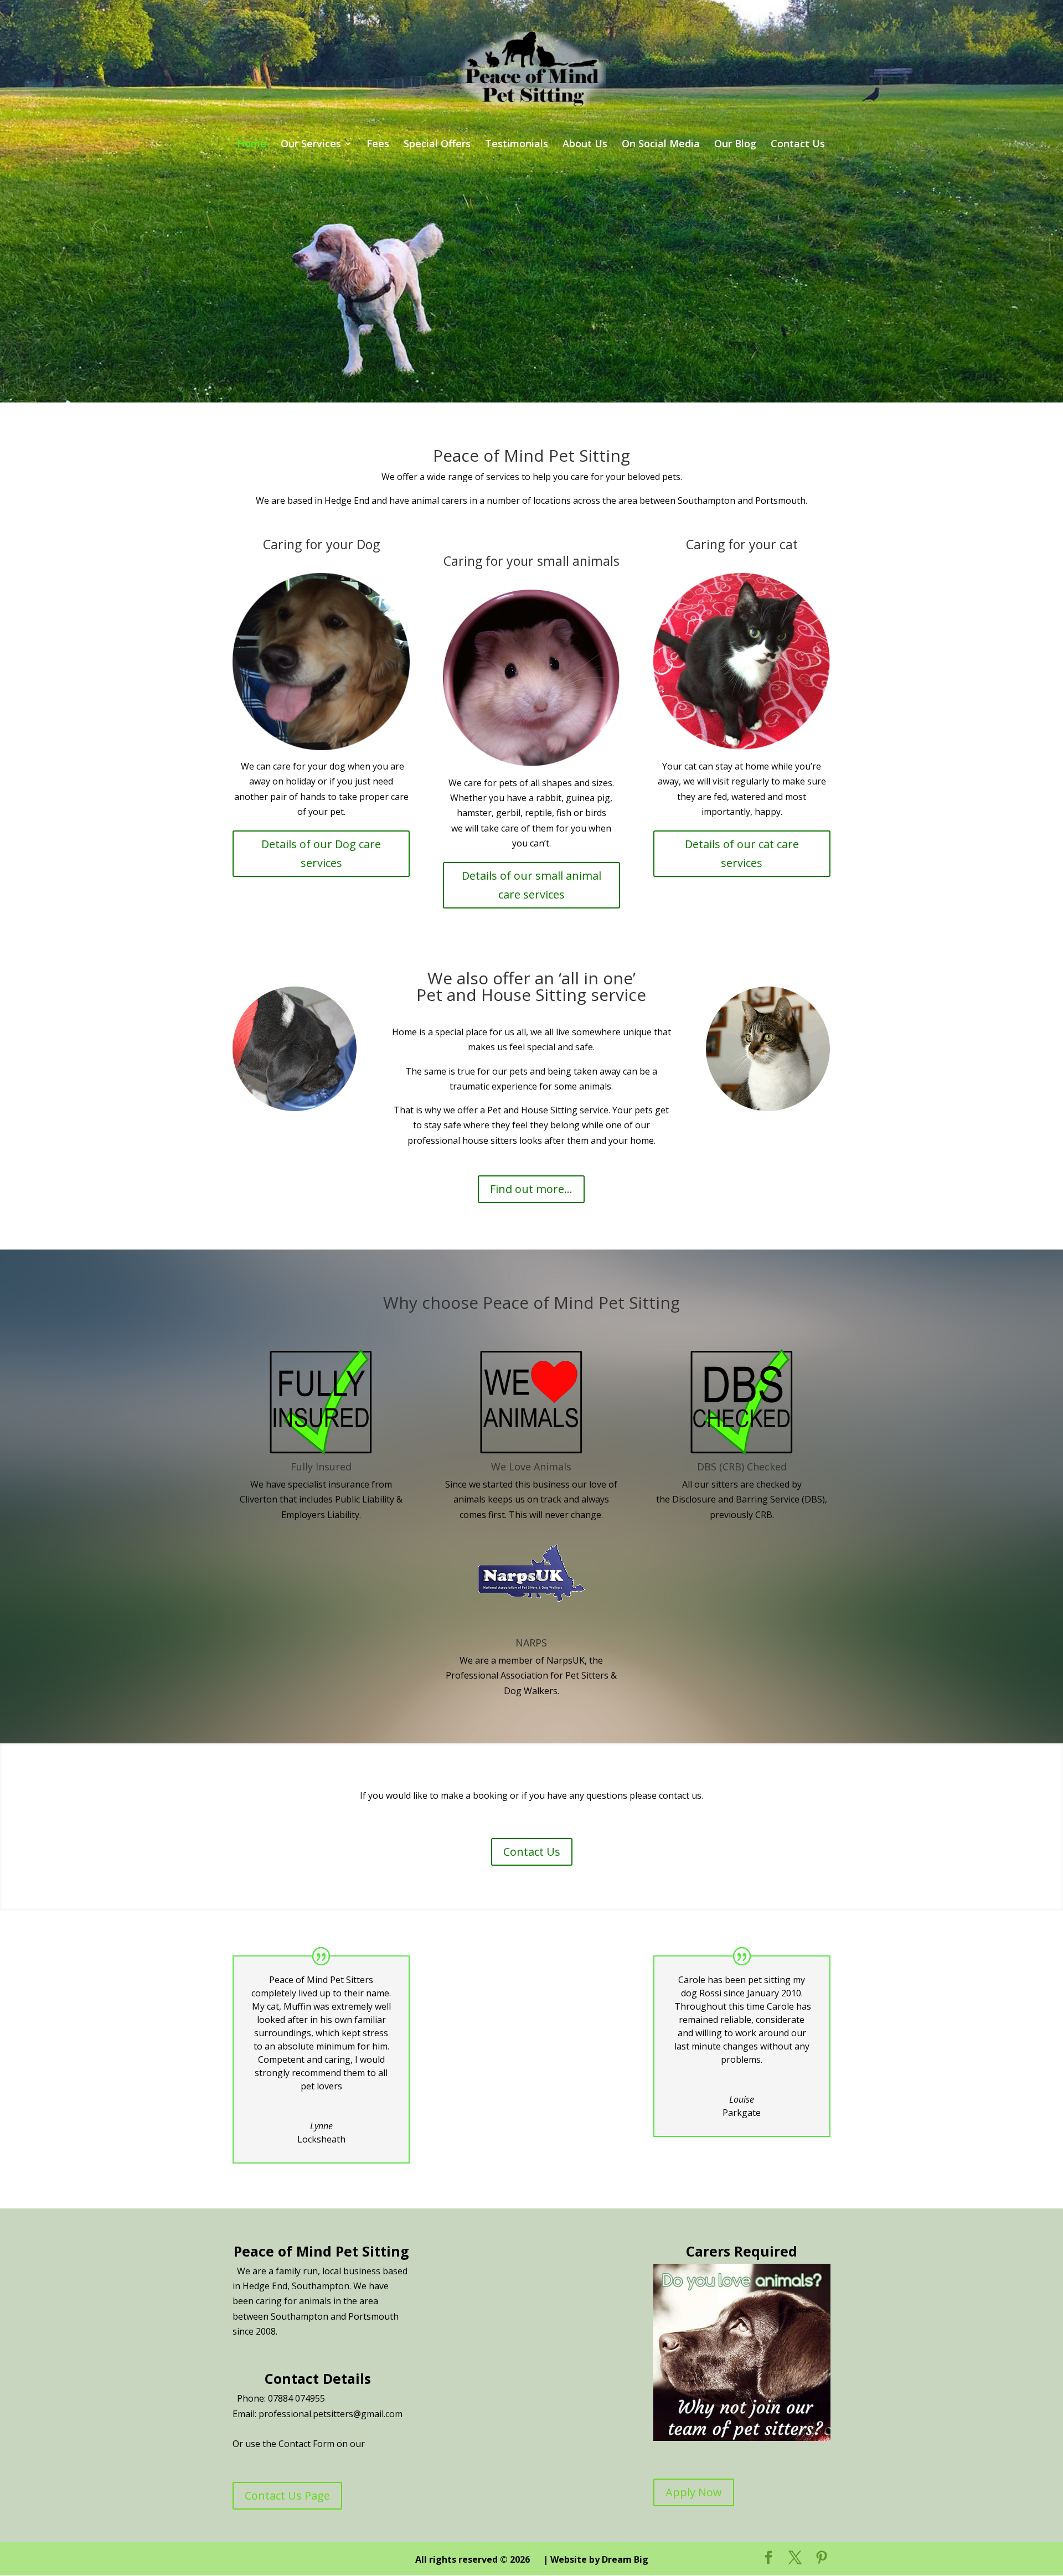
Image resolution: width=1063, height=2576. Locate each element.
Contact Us (798, 145)
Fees (378, 145)
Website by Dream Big (599, 2559)
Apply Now (694, 2492)
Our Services (311, 145)
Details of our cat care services (742, 853)
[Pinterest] (822, 2558)
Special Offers (437, 145)
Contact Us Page (287, 2495)
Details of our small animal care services (531, 885)
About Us (585, 145)
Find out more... (531, 1189)
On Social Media (661, 145)
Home (252, 145)
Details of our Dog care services (321, 853)
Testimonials (517, 145)
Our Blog (735, 145)
